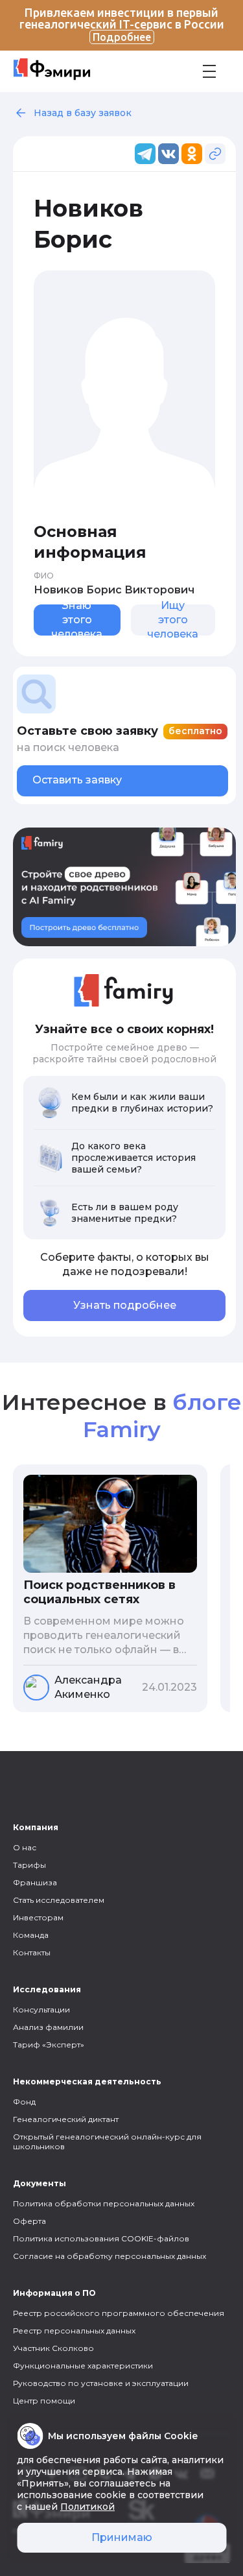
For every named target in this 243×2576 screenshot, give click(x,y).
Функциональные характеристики (83, 2366)
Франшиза (35, 1882)
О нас (25, 1847)
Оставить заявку (77, 780)
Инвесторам (38, 1917)
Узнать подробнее (125, 1305)
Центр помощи (44, 2401)
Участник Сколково (53, 2348)
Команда (31, 1935)
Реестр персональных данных (74, 2331)
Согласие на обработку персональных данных (110, 2256)
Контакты (32, 1952)
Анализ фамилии (48, 2027)
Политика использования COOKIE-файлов (101, 2238)
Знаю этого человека (77, 620)
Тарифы (29, 1865)
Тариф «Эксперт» (49, 2045)
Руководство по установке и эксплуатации (101, 2383)
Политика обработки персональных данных (104, 2203)
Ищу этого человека (173, 620)
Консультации (41, 2010)
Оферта (29, 2221)
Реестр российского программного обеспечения (119, 2313)
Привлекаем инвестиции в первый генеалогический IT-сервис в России (122, 24)
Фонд (24, 2102)
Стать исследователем (59, 1900)
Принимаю (122, 2537)
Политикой (87, 2507)
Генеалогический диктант (66, 2119)
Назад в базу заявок (83, 113)
